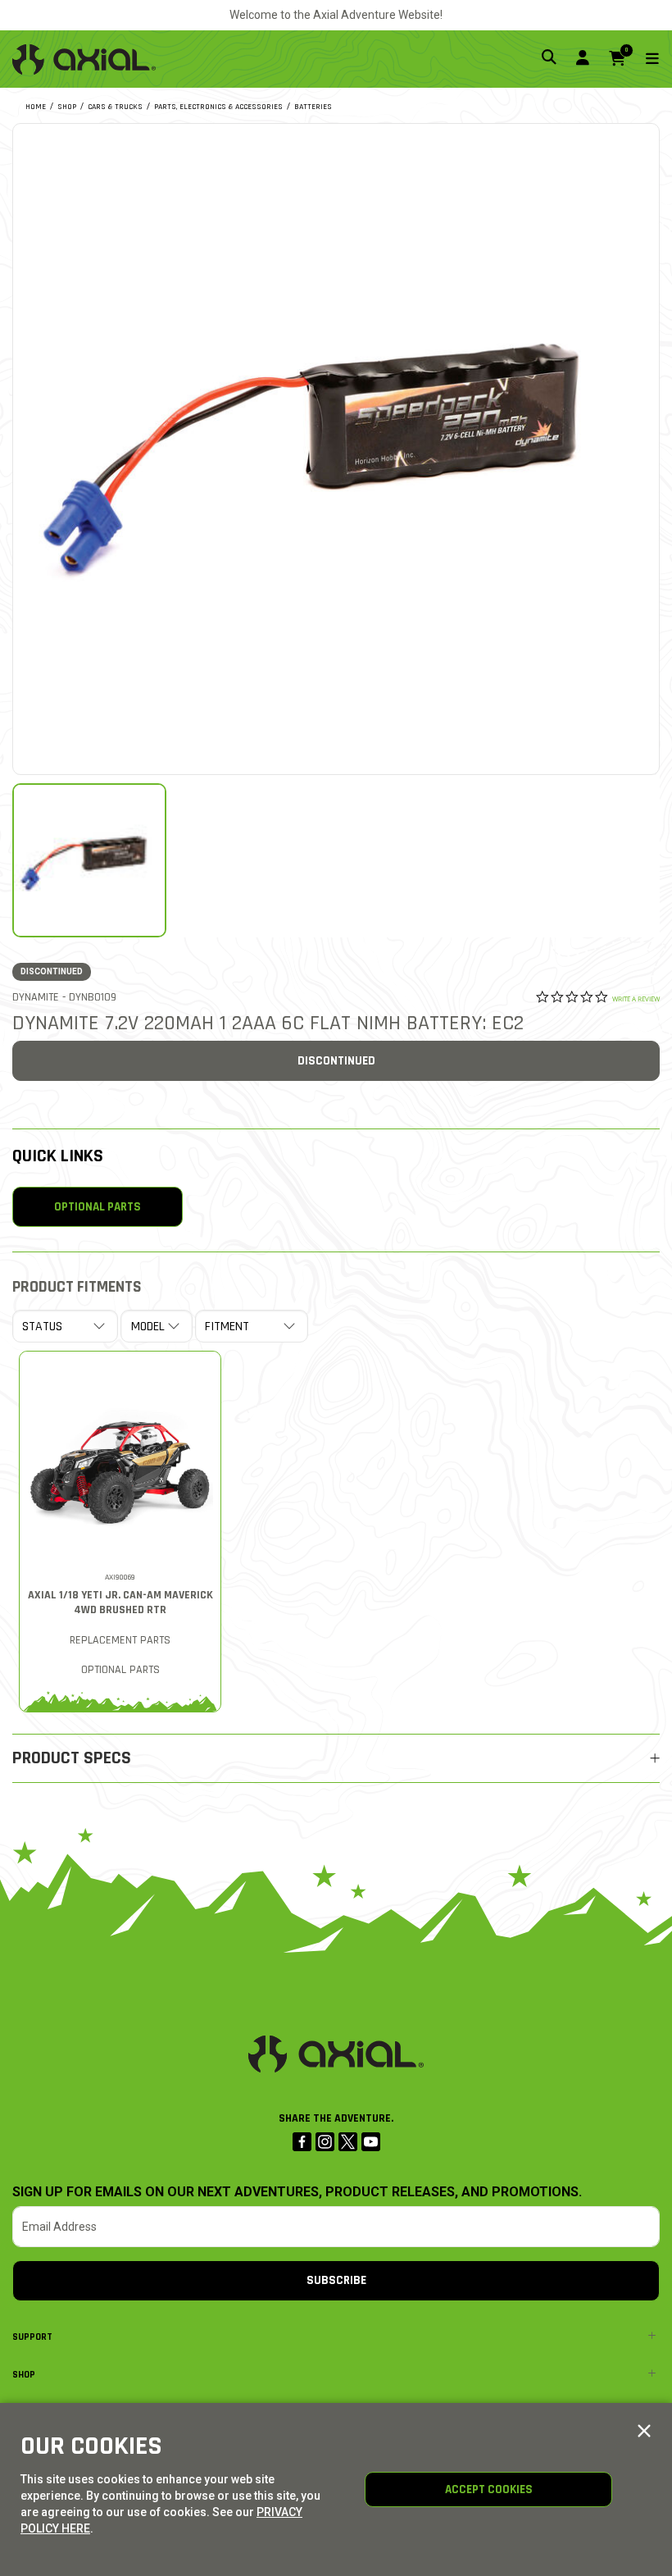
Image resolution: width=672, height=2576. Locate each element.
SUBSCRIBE (336, 2280)
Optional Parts (98, 1207)
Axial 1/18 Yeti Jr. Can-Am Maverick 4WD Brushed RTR (120, 1603)
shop (67, 107)
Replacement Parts (120, 1640)
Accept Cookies (489, 2489)
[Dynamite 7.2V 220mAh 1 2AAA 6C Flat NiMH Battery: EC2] (336, 447)
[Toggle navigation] (642, 59)
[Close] (644, 2432)
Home (36, 107)
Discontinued (336, 1061)
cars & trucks (115, 107)
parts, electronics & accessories (218, 107)
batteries (313, 107)
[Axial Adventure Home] (84, 59)
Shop (24, 2375)
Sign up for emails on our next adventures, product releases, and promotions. (297, 2192)
